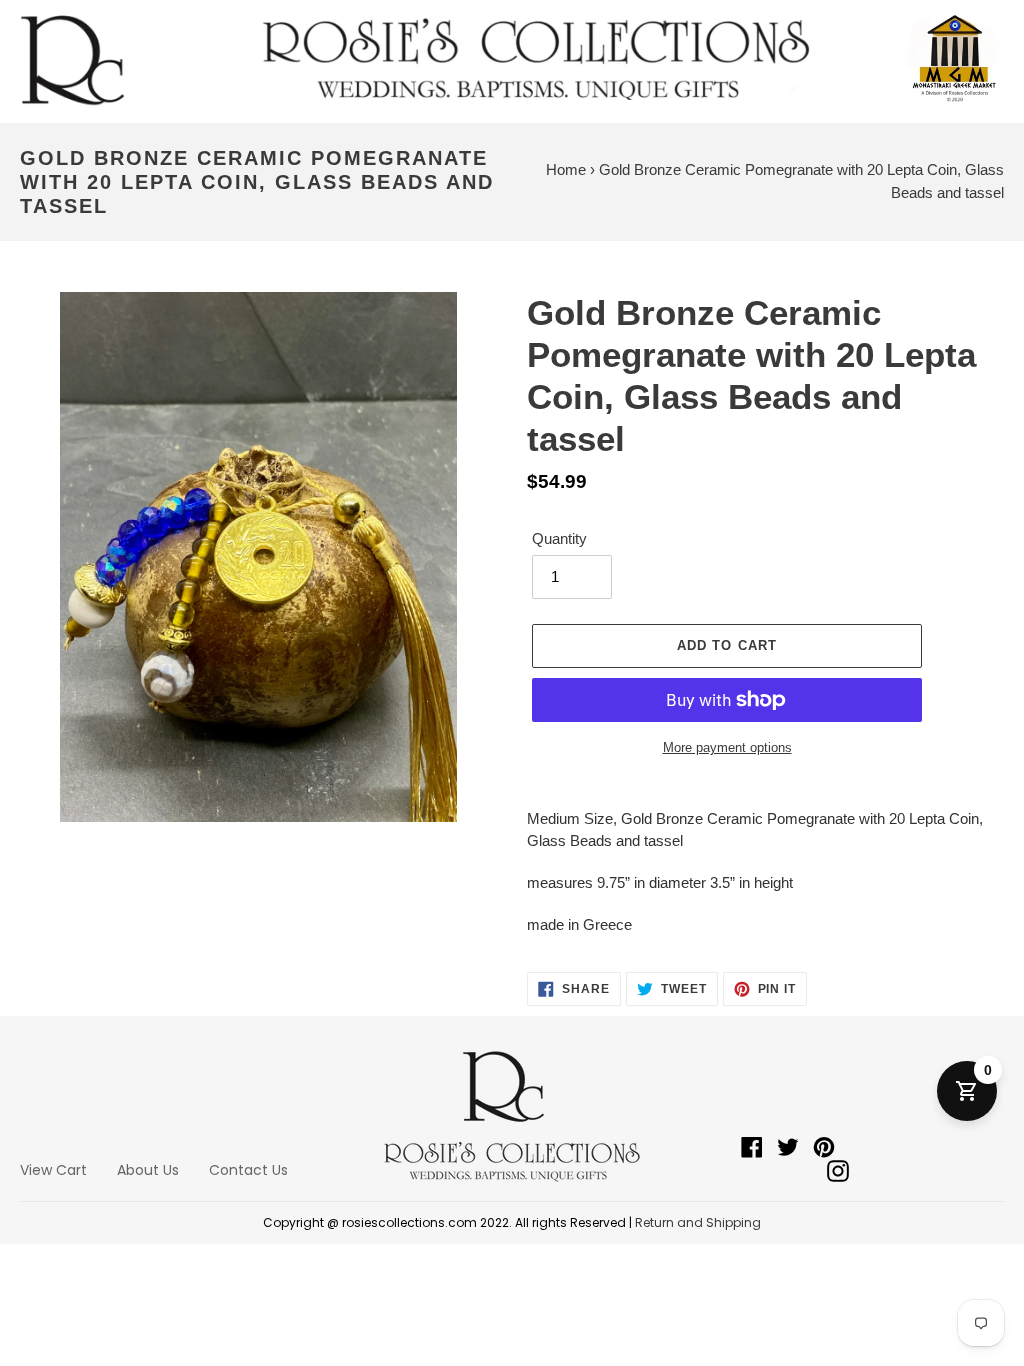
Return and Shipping (698, 1222)
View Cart (53, 1170)
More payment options (727, 747)
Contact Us (248, 1170)
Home (566, 169)
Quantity (559, 538)
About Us (148, 1170)
